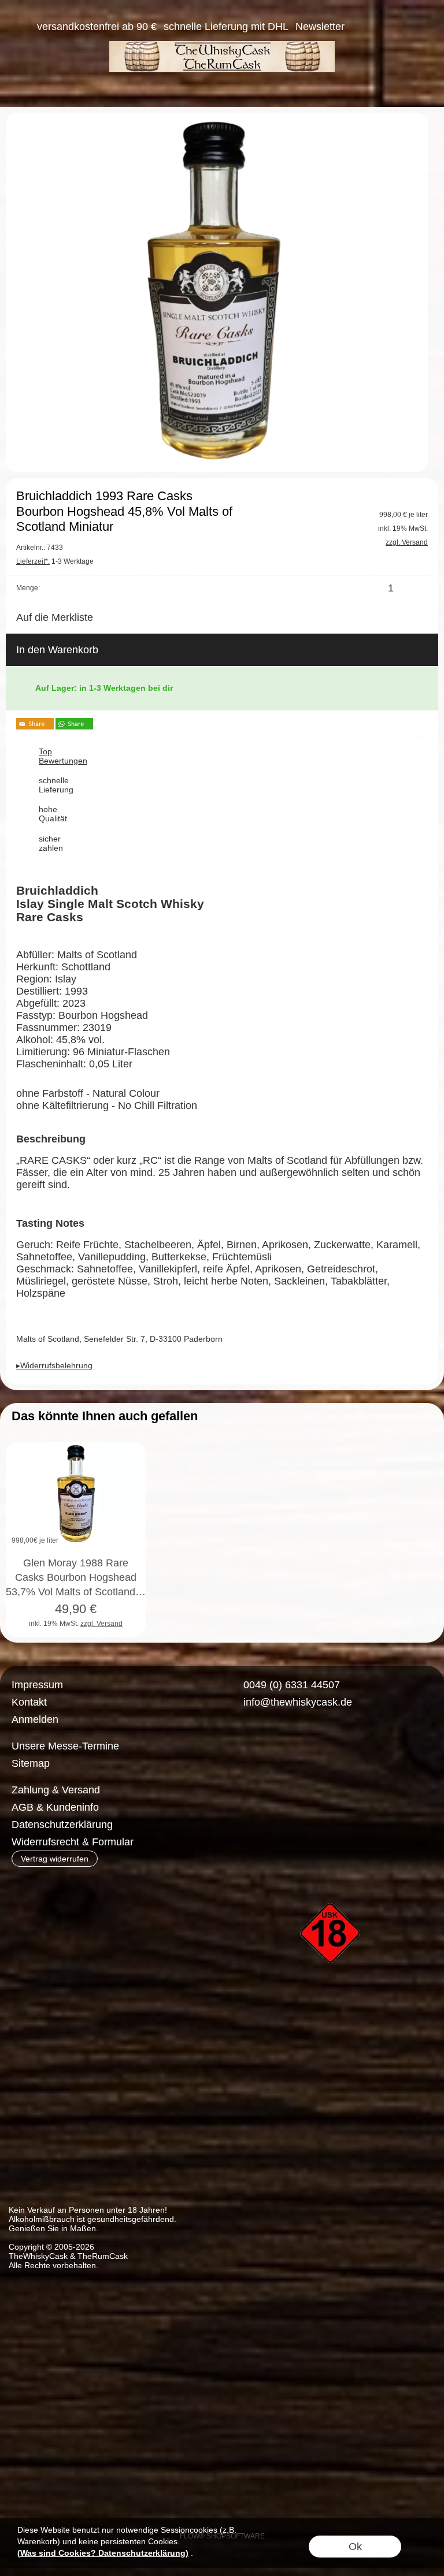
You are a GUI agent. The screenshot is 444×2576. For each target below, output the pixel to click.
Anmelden (35, 1719)
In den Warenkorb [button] (57, 650)
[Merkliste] (382, 27)
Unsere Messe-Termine (65, 1746)
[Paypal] (337, 1790)
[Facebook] (239, 1744)
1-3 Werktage (55, 561)
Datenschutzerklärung (62, 1825)
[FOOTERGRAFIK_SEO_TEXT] (332, 1883)
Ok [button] (355, 2547)
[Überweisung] (292, 1790)
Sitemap (31, 1763)
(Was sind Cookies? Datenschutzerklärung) (103, 2553)
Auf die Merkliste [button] (55, 617)
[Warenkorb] (402, 27)
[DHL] (247, 1790)
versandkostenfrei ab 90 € (97, 27)
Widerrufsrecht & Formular (73, 1842)
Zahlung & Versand (56, 1790)
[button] (21, 27)
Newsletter (320, 27)
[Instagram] (270, 1744)
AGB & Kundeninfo (55, 1807)
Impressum (37, 1685)
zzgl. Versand (101, 1624)
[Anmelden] (361, 27)
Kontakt (29, 1702)
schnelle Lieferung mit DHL (226, 27)
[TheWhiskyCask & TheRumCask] (222, 46)
